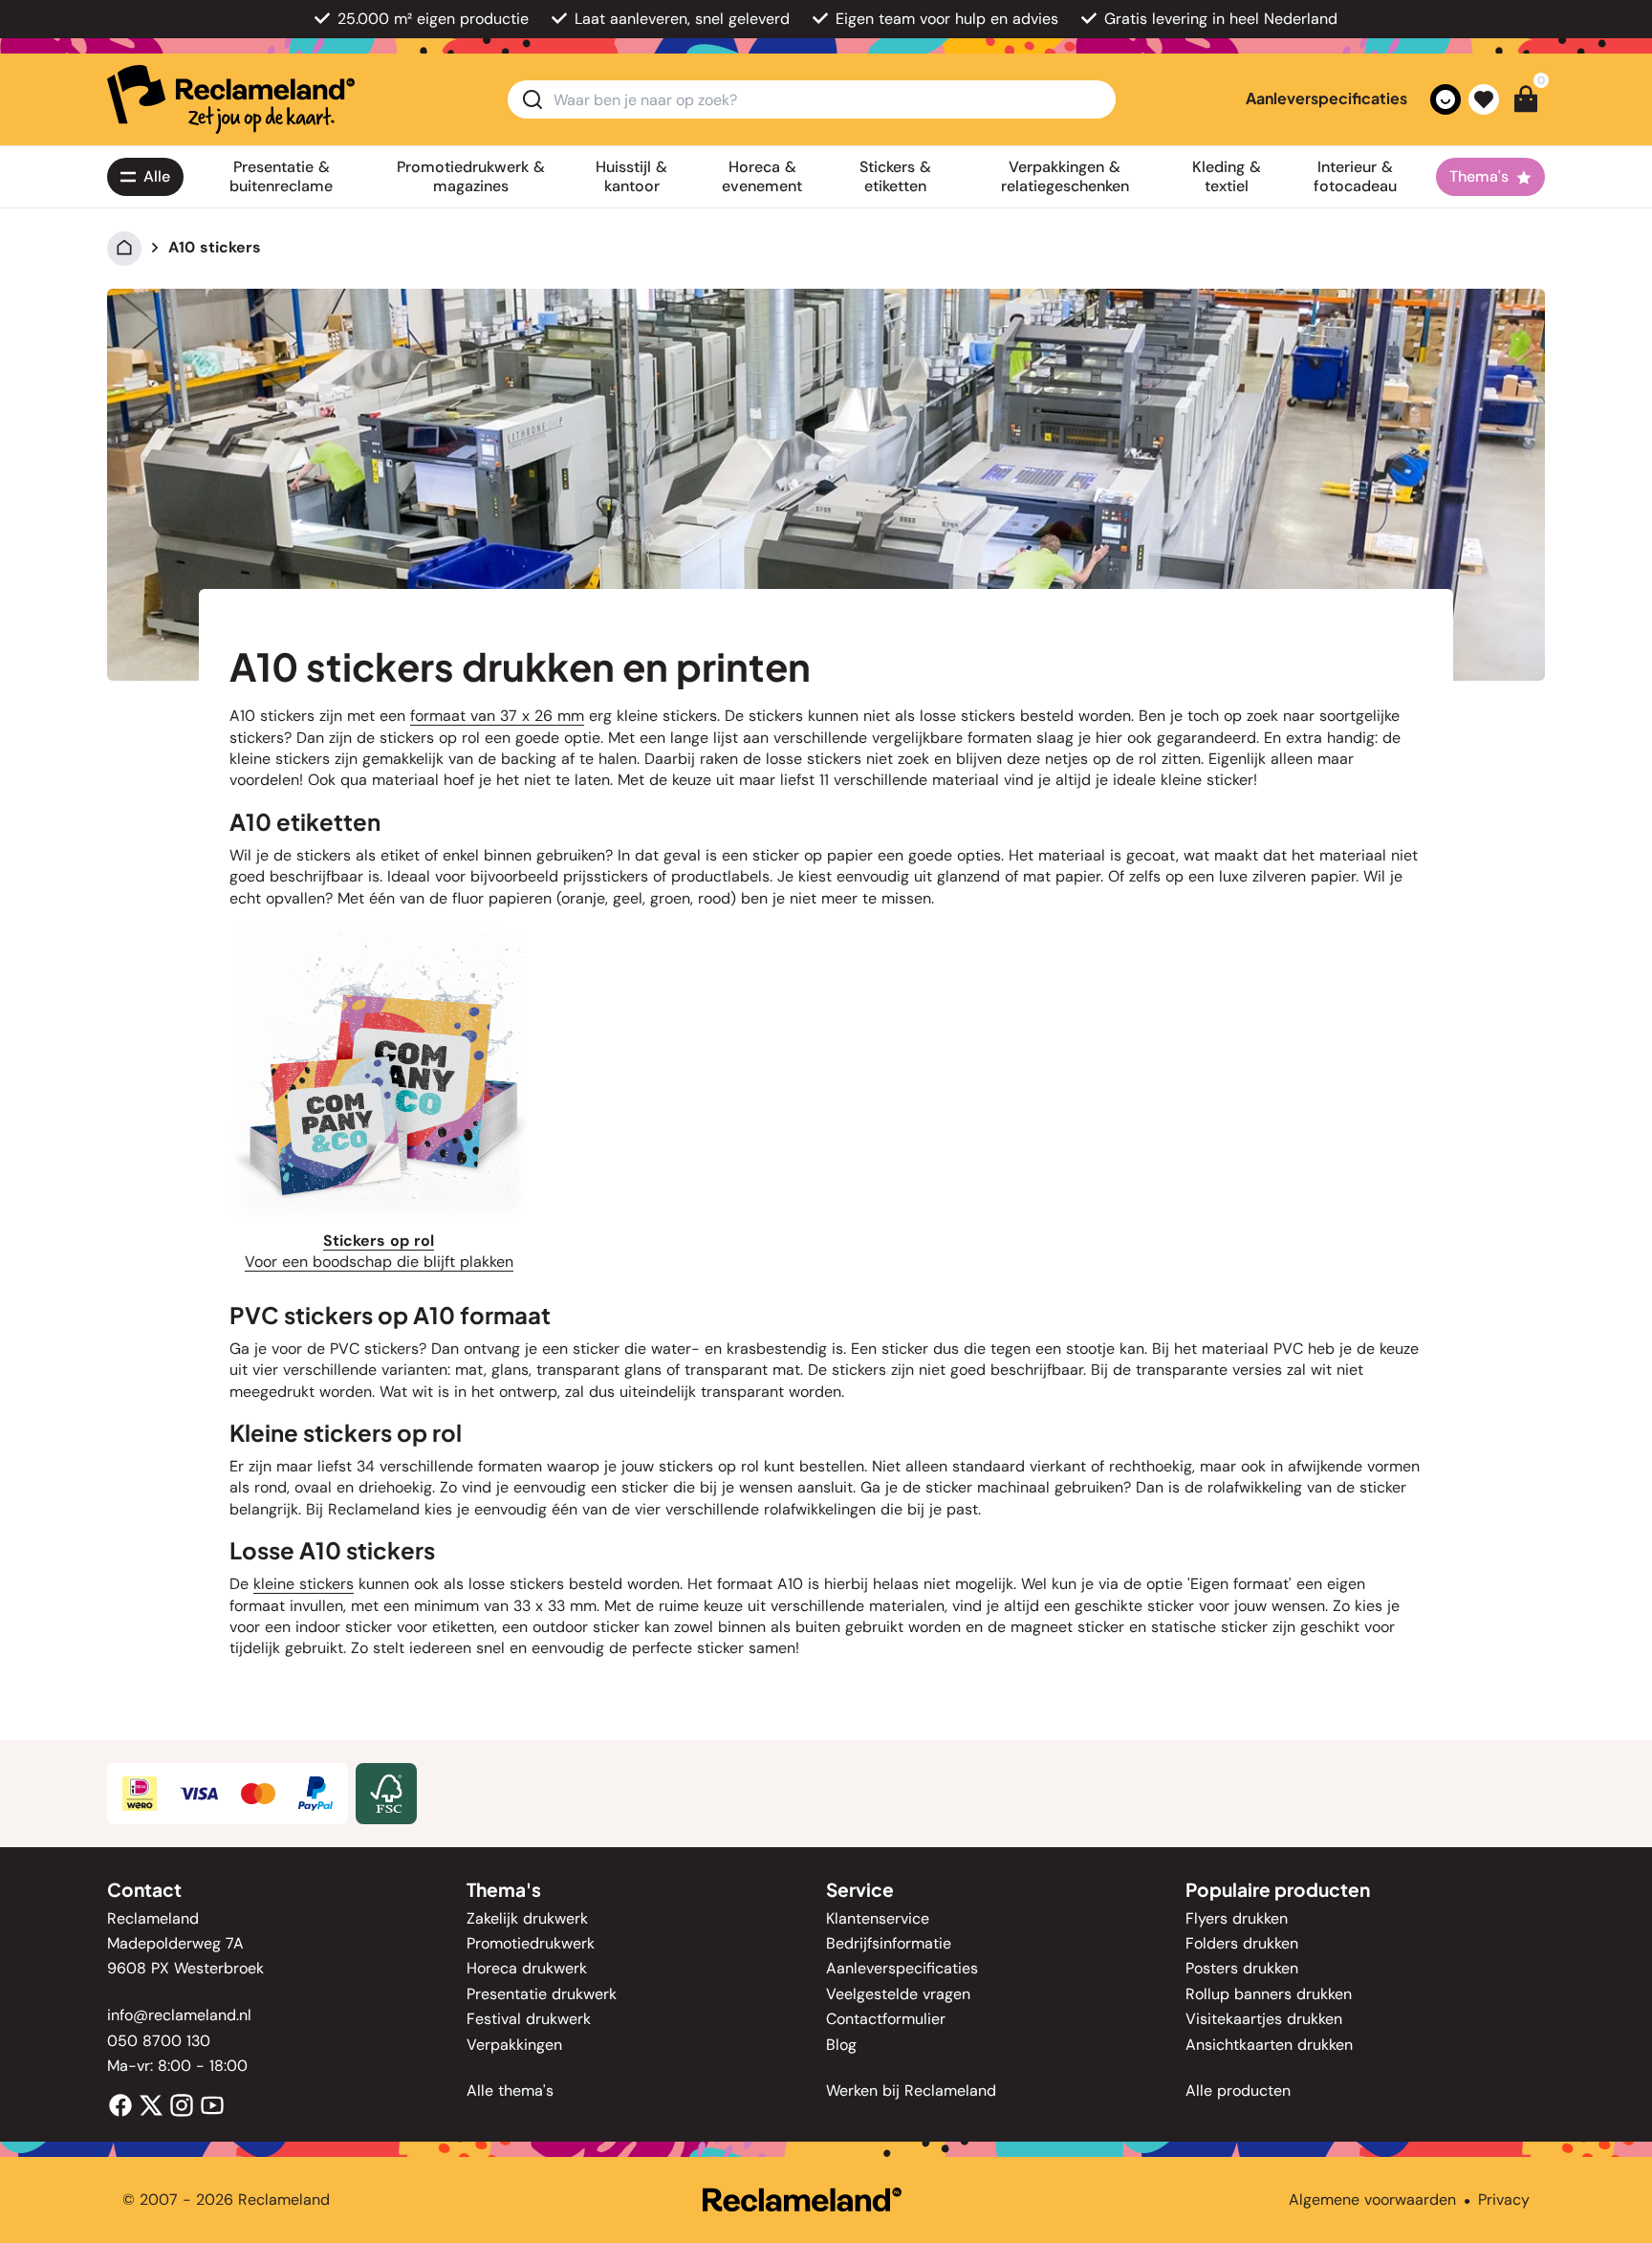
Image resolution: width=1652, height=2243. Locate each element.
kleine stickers (304, 1584)
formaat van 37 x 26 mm (497, 716)
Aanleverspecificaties (1326, 98)
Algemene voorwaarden (1372, 2199)
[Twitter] (151, 2104)
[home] (231, 99)
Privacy (1504, 2199)
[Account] (1445, 99)
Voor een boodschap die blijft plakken (379, 1262)
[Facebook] (120, 2104)
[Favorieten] (1484, 99)
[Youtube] (212, 2104)
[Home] (124, 247)
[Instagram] (182, 2104)
